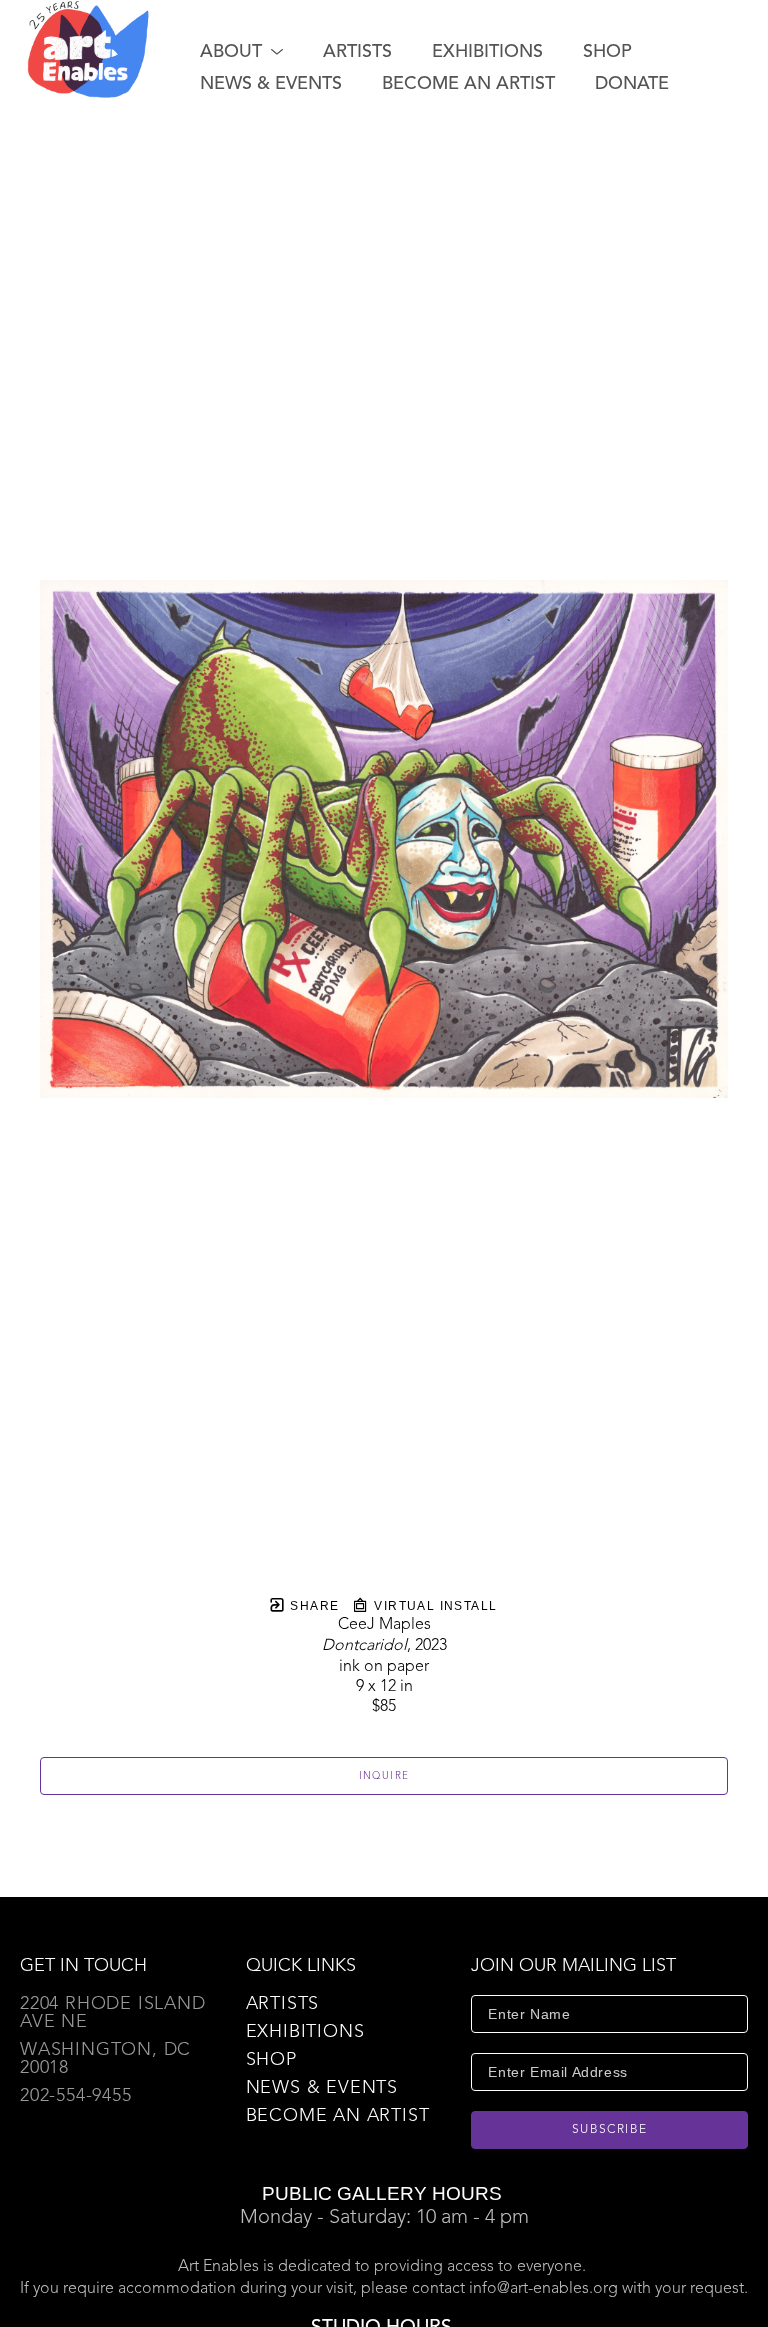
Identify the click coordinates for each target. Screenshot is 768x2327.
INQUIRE (384, 1776)
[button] (241, 52)
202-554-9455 (76, 2096)
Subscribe (610, 2130)
